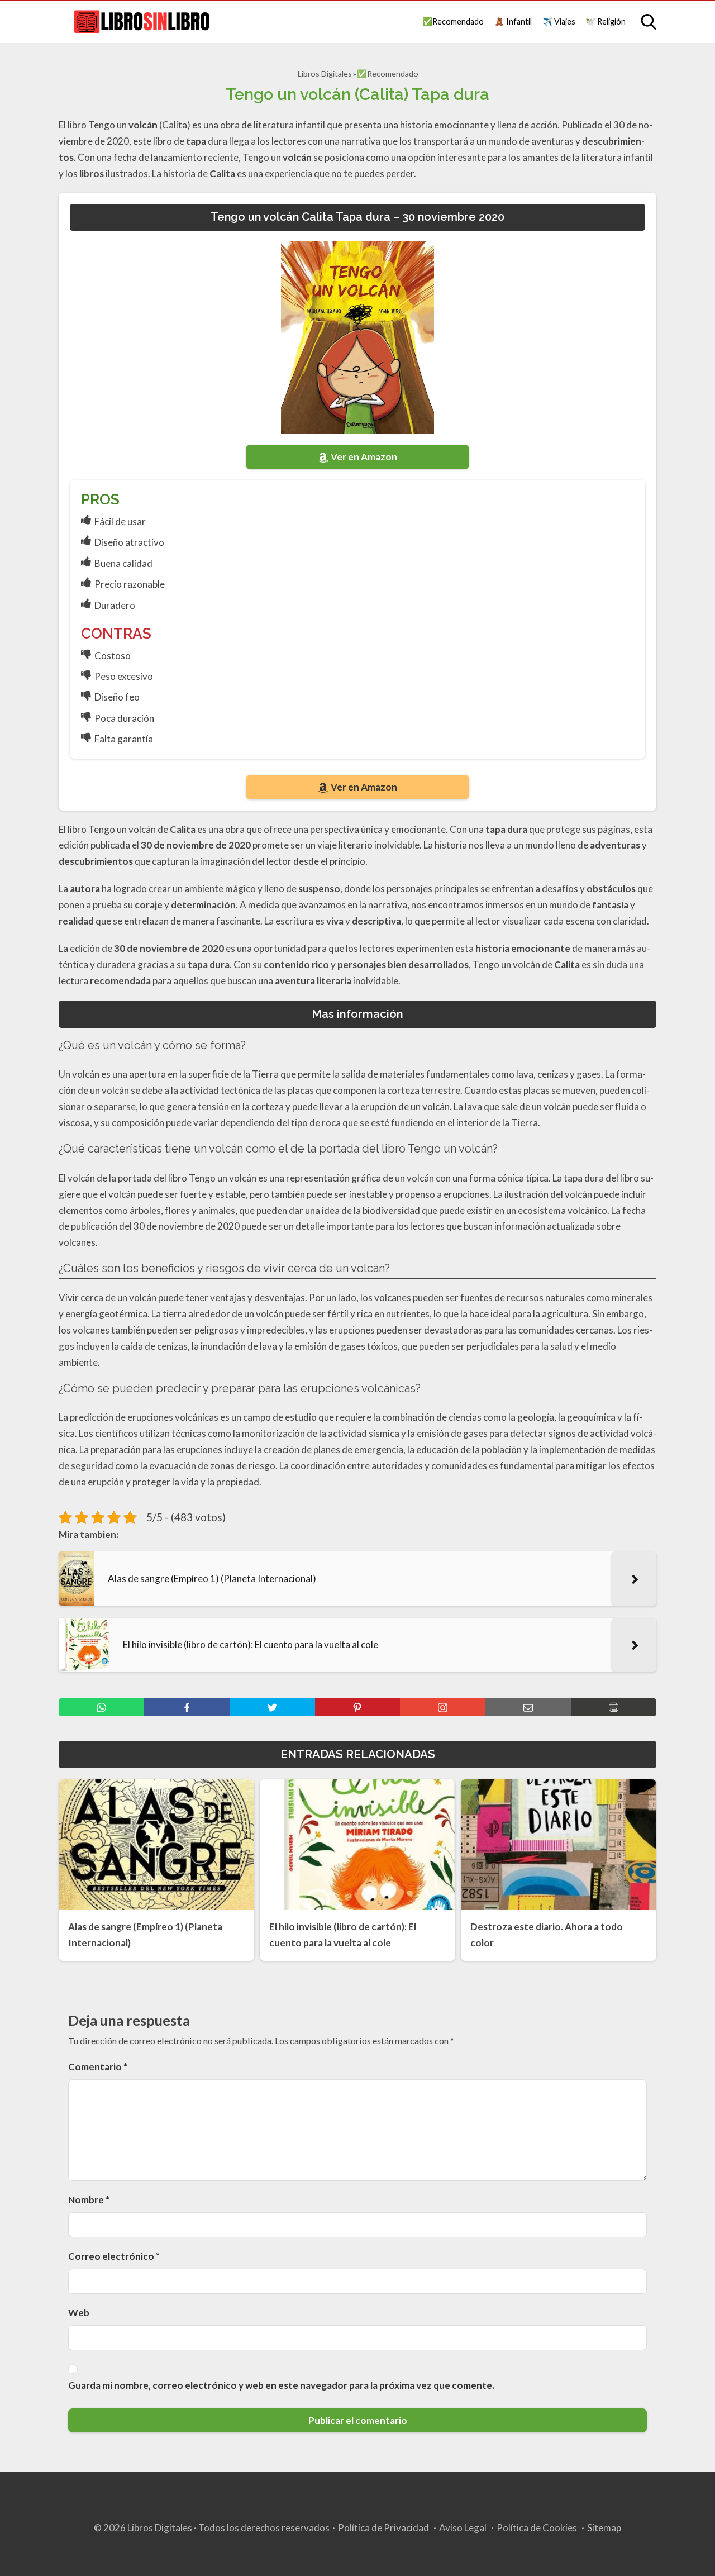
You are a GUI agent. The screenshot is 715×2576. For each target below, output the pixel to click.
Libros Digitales (325, 73)
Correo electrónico (114, 2256)
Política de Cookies (537, 2528)
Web (79, 2313)
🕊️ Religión (606, 22)
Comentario (98, 2067)
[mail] (528, 1707)
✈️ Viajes (559, 22)
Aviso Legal (463, 2528)
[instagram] (443, 1707)
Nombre (89, 2200)
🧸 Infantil (513, 22)
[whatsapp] (101, 1707)
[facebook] (187, 1707)
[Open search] (649, 22)
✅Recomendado (453, 22)
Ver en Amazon (364, 457)
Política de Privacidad (383, 2528)
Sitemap (604, 2528)
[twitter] (272, 1707)
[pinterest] (358, 1707)
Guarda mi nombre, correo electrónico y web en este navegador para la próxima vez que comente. (281, 2385)
